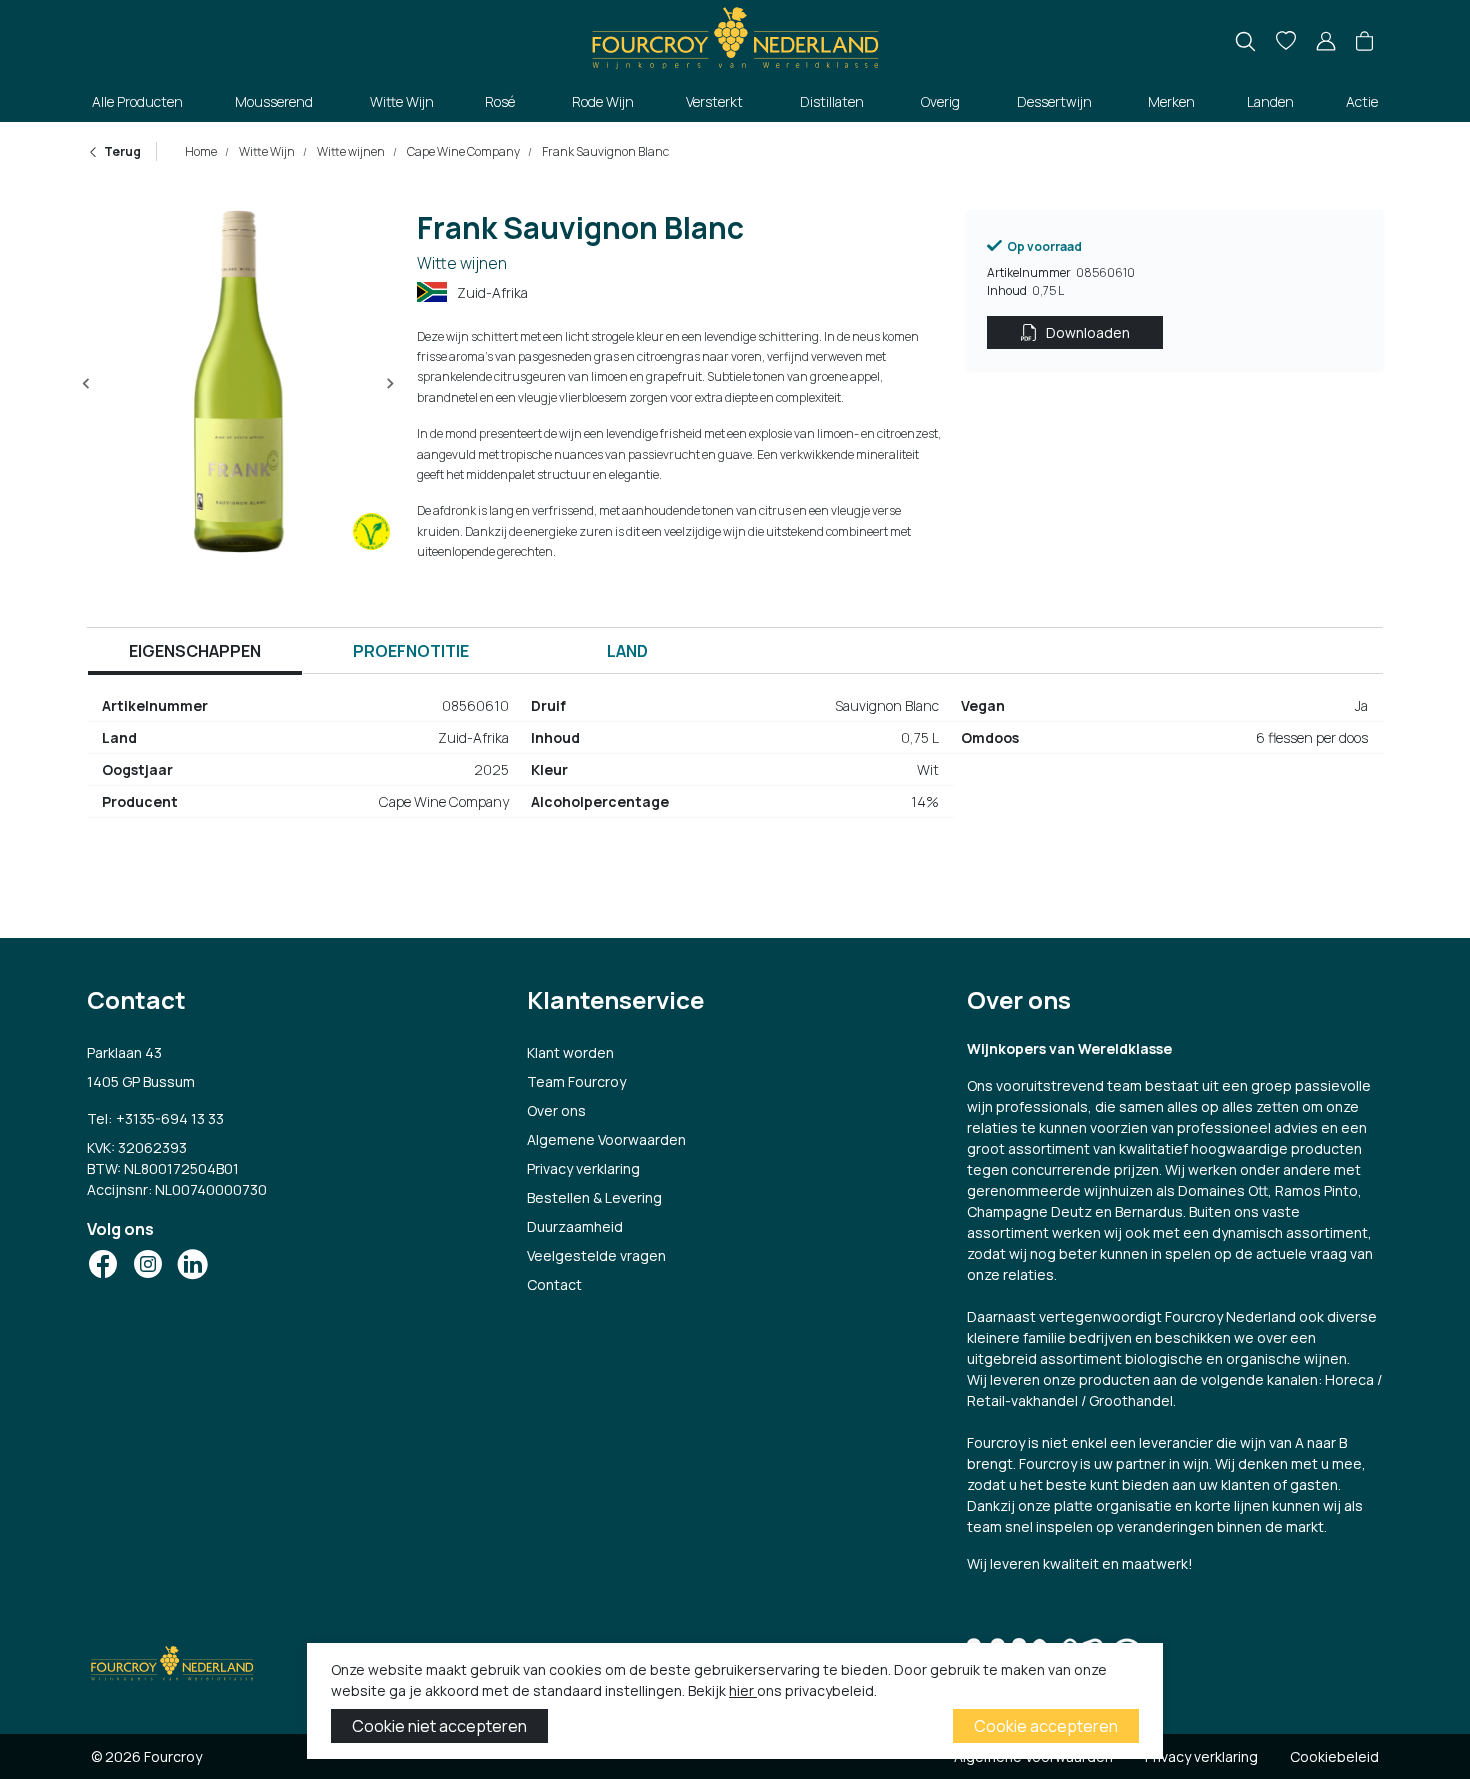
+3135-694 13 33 (170, 1118)
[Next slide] (390, 384)
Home (201, 151)
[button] (1364, 42)
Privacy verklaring (583, 1168)
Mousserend (274, 101)
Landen (1270, 101)
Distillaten (832, 101)
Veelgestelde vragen (596, 1255)
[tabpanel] (735, 762)
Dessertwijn (1054, 101)
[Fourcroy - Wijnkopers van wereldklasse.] (735, 35)
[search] (1245, 41)
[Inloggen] (1326, 42)
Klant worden (570, 1052)
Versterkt (714, 101)
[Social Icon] (103, 1264)
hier (743, 1690)
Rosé (500, 101)
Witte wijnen (350, 151)
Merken (1171, 101)
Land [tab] (627, 651)
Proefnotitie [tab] (411, 651)
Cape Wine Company (462, 151)
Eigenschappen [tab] (195, 651)
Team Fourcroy (576, 1081)
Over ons (556, 1110)
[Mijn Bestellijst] (1286, 41)
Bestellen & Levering (594, 1197)
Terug (122, 151)
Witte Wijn (402, 101)
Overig (940, 101)
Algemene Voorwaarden (606, 1139)
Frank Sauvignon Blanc (604, 151)
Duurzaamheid (575, 1226)
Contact (554, 1284)
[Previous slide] (87, 384)
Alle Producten (137, 101)
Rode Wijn (603, 101)
